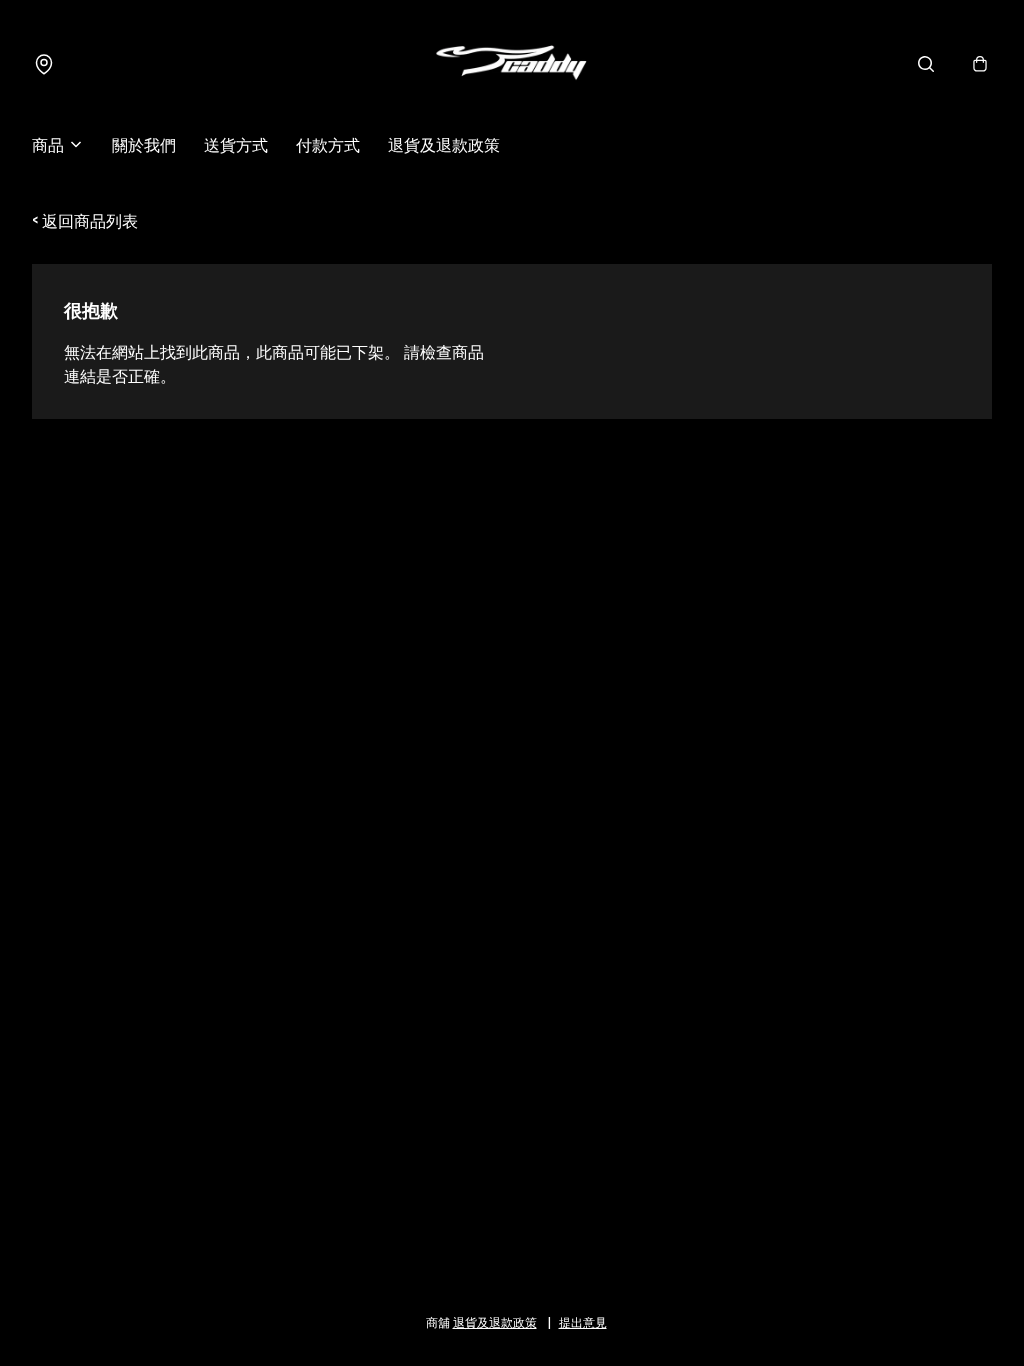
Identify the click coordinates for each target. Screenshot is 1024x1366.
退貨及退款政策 (444, 144)
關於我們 (144, 144)
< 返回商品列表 (85, 220)
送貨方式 (236, 144)
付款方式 (328, 144)
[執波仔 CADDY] (512, 64)
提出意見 (583, 1321)
